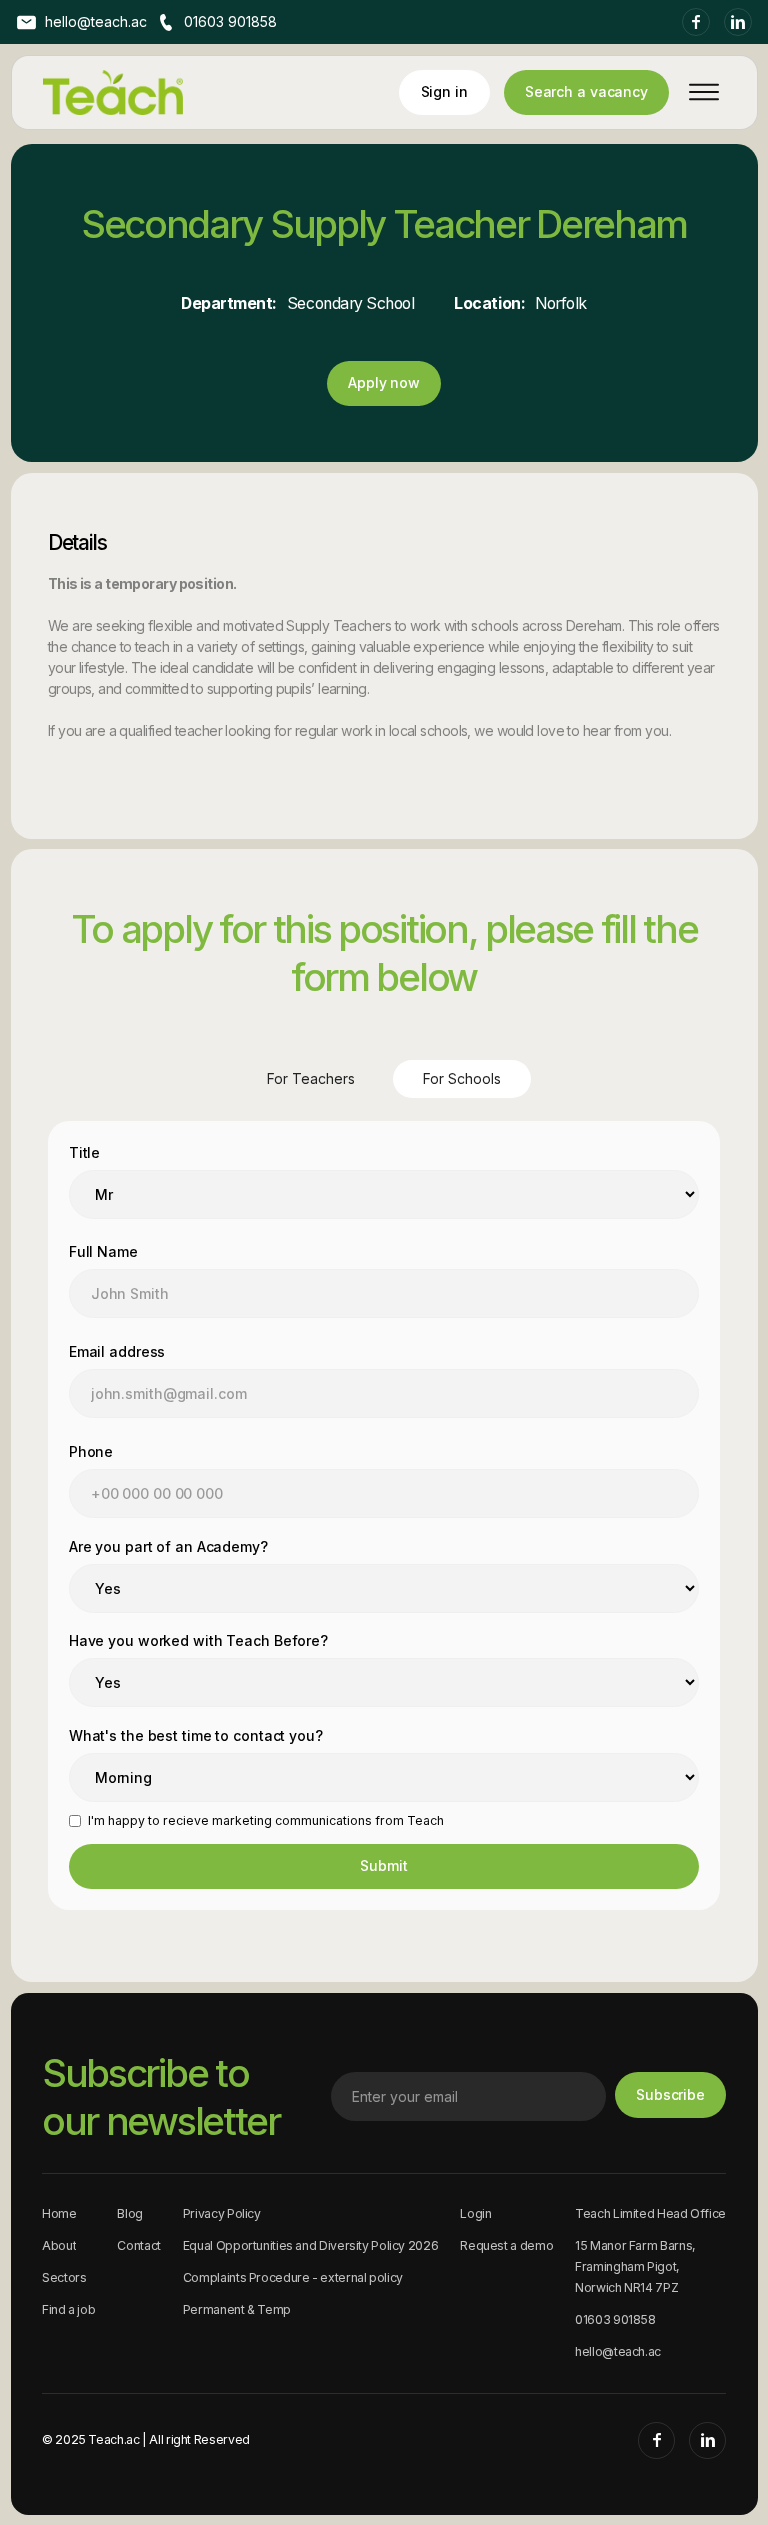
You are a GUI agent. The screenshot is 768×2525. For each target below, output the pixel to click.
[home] (113, 92)
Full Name (103, 1251)
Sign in (444, 91)
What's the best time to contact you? (196, 1735)
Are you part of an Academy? (168, 1546)
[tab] (311, 1079)
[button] (697, 92)
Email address (117, 1351)
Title (84, 1152)
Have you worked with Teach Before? (198, 1640)
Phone (91, 1451)
